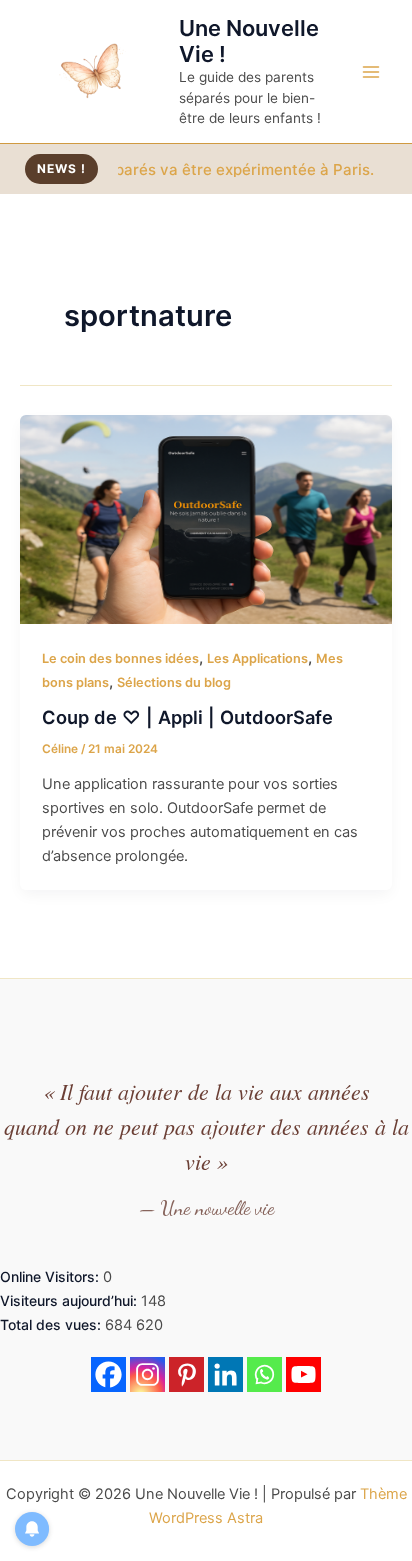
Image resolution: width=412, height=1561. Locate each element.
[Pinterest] (186, 1374)
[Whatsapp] (264, 1374)
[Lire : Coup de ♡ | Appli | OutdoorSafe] (206, 519)
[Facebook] (108, 1374)
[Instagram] (147, 1374)
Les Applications (257, 658)
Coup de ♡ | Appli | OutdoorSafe (187, 717)
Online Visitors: (51, 1276)
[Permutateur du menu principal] (371, 72)
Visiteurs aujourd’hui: (70, 1300)
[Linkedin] (225, 1374)
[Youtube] (303, 1374)
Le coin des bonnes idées (120, 658)
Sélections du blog (174, 682)
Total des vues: (52, 1324)
